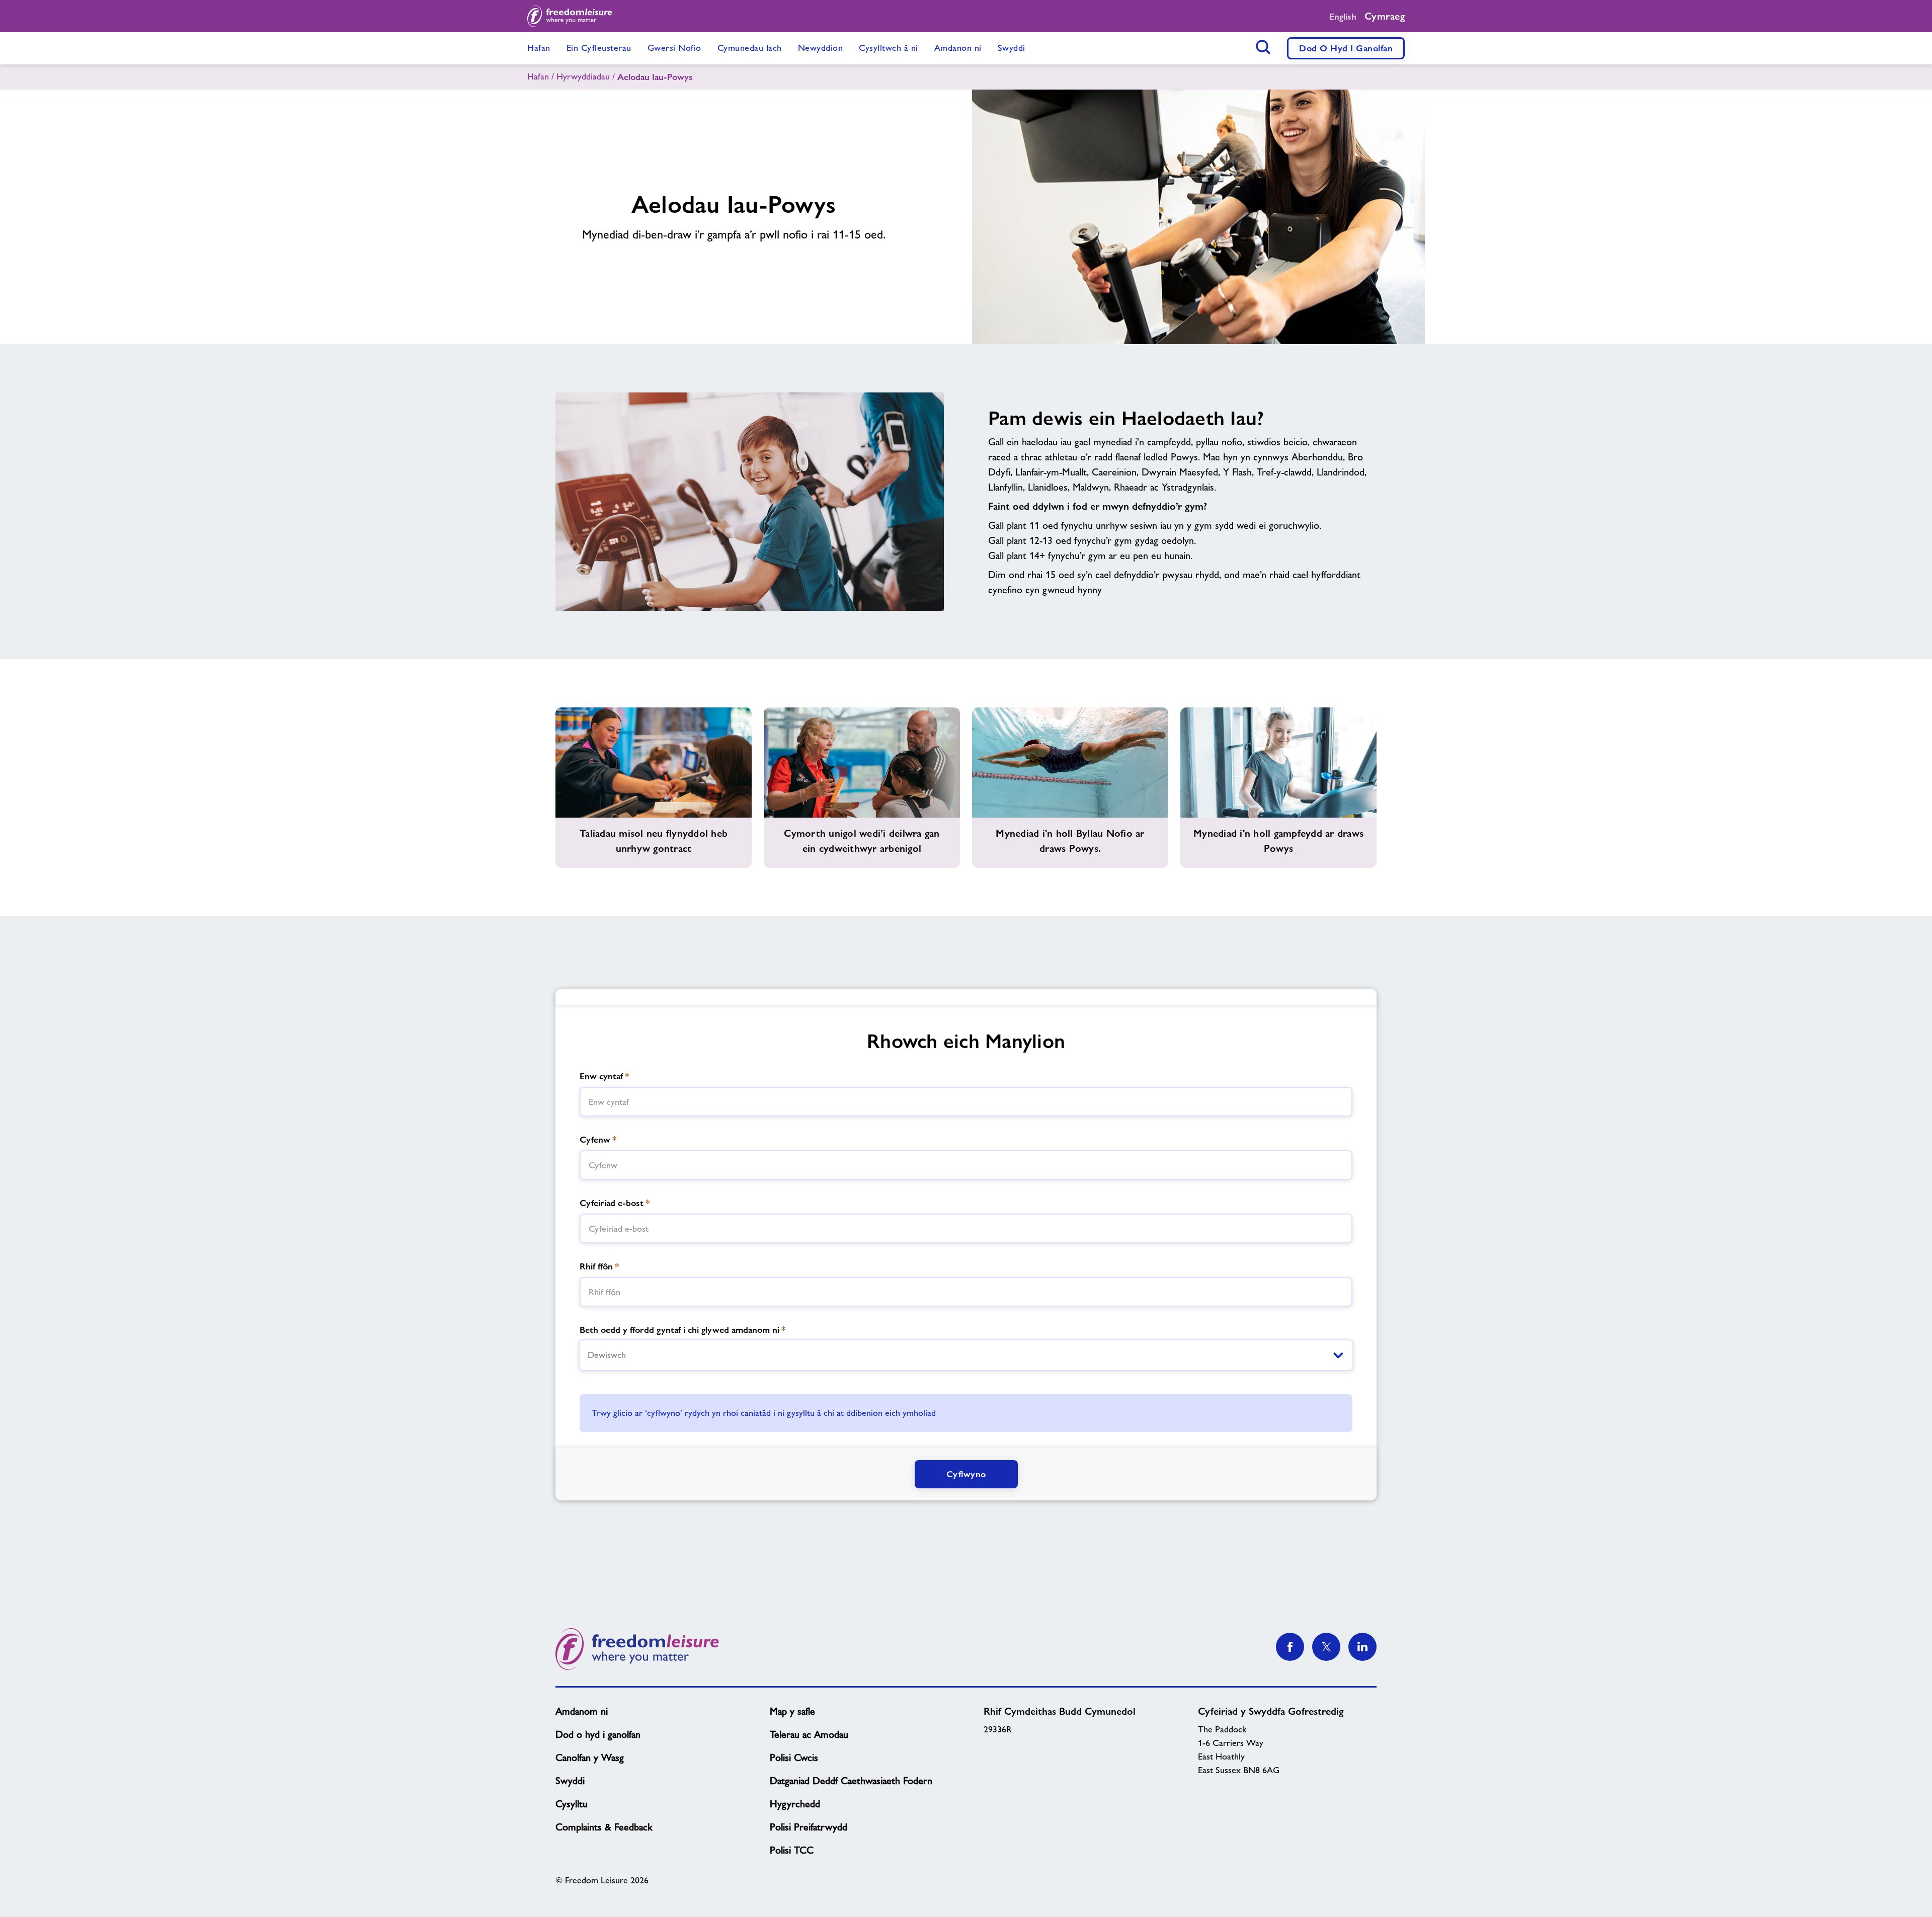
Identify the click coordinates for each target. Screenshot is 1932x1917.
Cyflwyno (966, 1474)
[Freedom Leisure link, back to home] (570, 16)
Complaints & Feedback (604, 1827)
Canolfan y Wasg (590, 1758)
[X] (1326, 1647)
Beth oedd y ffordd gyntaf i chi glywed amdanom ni (682, 1330)
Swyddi (570, 1781)
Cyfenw (598, 1139)
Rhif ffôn (599, 1266)
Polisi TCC (792, 1850)
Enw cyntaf (604, 1076)
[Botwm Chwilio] (1263, 47)
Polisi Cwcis (794, 1758)
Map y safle (792, 1711)
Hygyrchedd (795, 1804)
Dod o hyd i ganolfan (1346, 48)
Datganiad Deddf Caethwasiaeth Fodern (851, 1781)
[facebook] (1290, 1647)
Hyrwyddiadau (583, 76)
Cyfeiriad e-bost (615, 1203)
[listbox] (966, 1355)
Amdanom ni (582, 1711)
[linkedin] (1362, 1647)
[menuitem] (539, 48)
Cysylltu (572, 1804)
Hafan (538, 76)
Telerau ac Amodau (809, 1734)
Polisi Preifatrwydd (809, 1827)
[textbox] (966, 1102)
